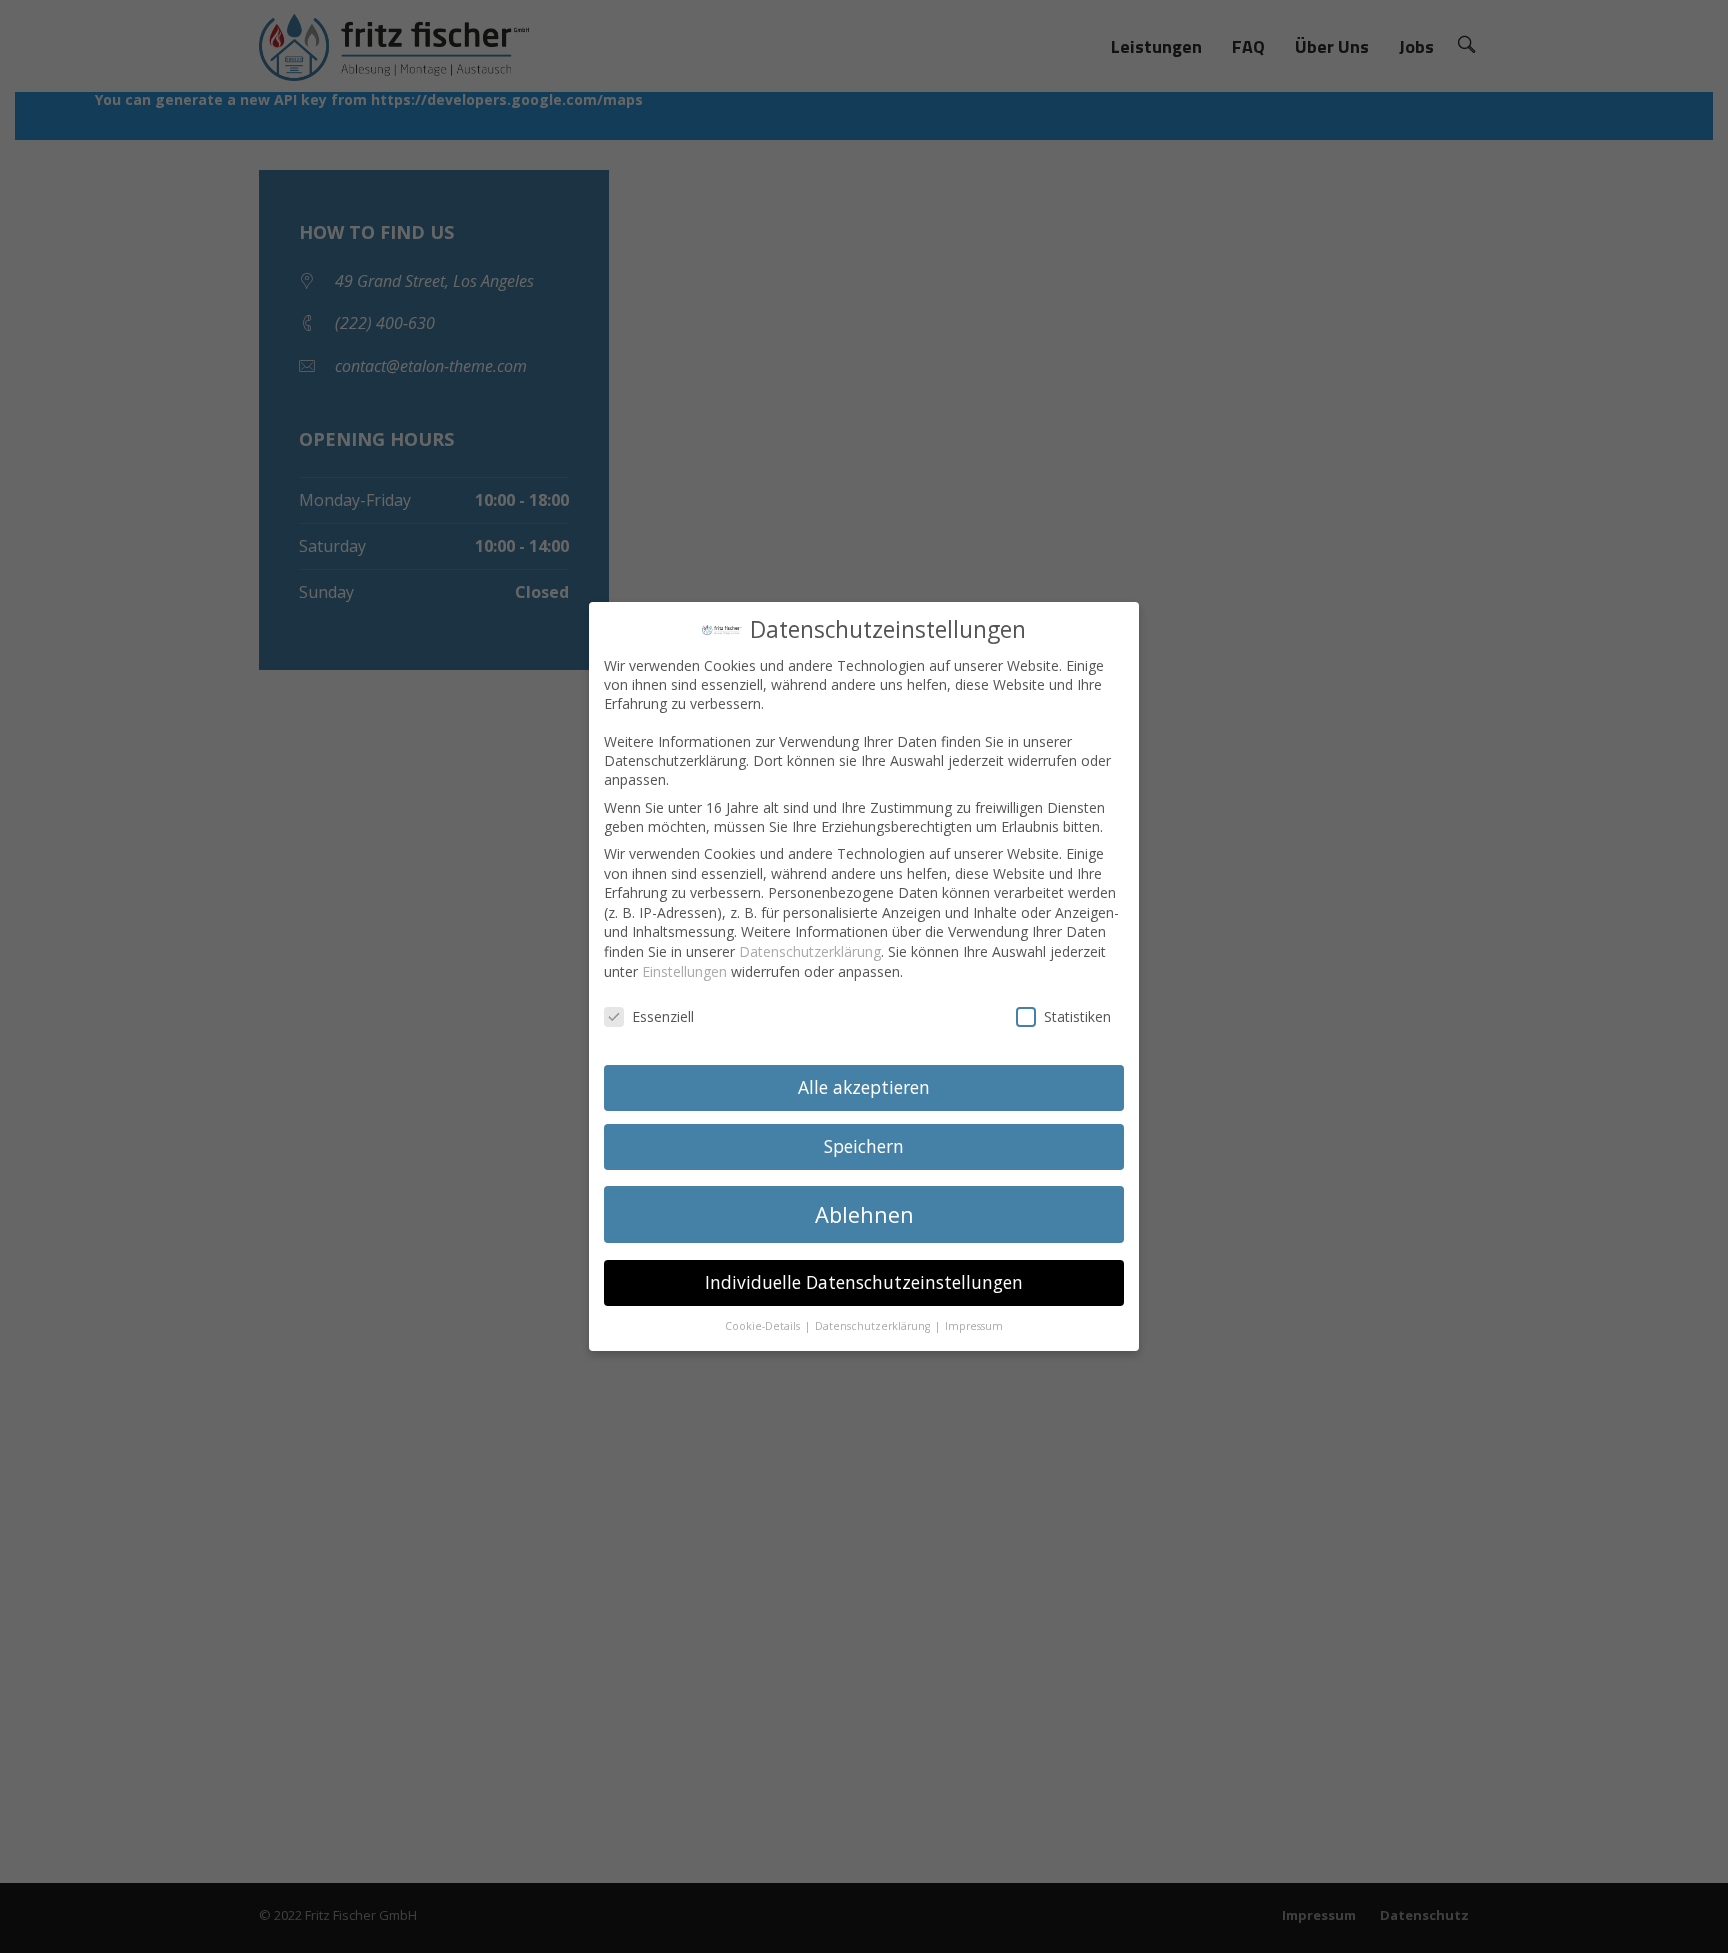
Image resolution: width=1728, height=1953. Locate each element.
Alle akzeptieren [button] (864, 1087)
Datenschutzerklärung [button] (874, 1326)
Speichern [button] (864, 1146)
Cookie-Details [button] (764, 1326)
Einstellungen (684, 971)
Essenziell (663, 1016)
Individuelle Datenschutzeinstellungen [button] (864, 1282)
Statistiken (1077, 1016)
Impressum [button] (974, 1326)
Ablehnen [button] (864, 1214)
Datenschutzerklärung (810, 951)
